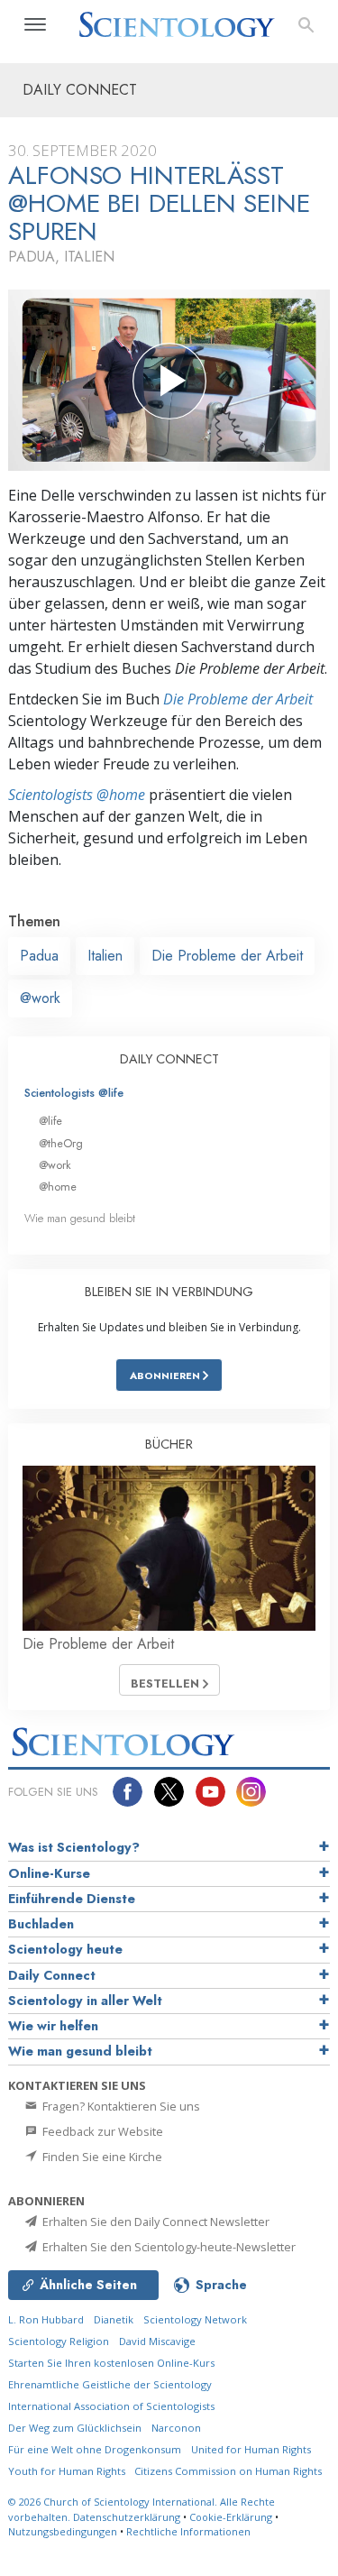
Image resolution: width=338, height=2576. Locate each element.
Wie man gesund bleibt (80, 1218)
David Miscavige (157, 2341)
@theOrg (61, 1143)
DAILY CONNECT (169, 1059)
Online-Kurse (49, 1873)
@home (58, 1187)
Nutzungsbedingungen (63, 2531)
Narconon (176, 2428)
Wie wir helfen (53, 2026)
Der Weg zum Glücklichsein (75, 2428)
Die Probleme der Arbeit (238, 699)
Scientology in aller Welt (85, 2001)
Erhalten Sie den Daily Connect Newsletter (155, 2222)
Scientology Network (195, 2319)
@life (50, 1121)
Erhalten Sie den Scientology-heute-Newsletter (168, 2247)
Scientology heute (65, 1949)
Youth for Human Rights (68, 2471)
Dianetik (114, 2319)
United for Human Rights (251, 2449)
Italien (105, 956)
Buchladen (41, 1924)
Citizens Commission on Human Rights (228, 2471)
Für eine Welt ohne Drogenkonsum (95, 2449)
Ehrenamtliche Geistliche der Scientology (110, 2384)
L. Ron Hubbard (46, 2319)
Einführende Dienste (72, 1899)
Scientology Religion (59, 2341)
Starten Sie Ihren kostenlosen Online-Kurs (111, 2363)
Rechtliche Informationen (188, 2531)
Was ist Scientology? (74, 1847)
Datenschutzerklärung (127, 2517)
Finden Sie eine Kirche (101, 2157)
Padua (39, 956)
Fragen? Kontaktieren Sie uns (120, 2106)
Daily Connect (52, 1975)
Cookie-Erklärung (231, 2517)
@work (40, 998)
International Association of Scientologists (111, 2406)
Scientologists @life (74, 1093)
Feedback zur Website (101, 2131)
